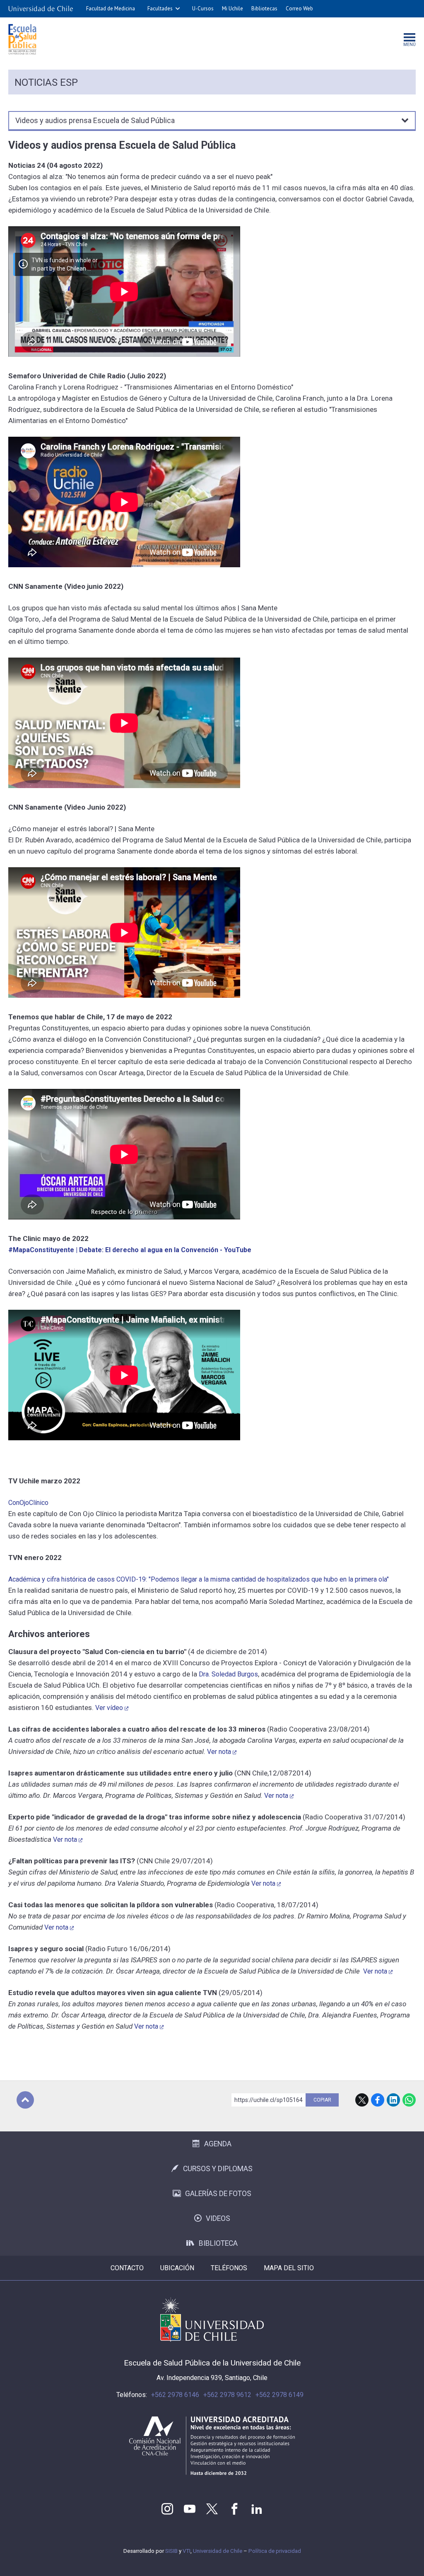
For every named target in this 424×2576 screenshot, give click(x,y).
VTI (187, 2551)
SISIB (171, 2551)
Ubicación (177, 2268)
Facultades (160, 8)
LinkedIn (393, 2100)
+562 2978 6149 (279, 2395)
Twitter (212, 2509)
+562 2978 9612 (227, 2395)
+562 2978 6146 (175, 2395)
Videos (218, 2218)
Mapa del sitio (289, 2268)
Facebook (378, 2100)
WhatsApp (409, 2100)
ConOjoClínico (28, 1503)
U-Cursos (203, 8)
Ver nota (219, 1752)
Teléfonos (229, 2268)
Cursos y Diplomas (218, 2169)
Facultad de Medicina (111, 8)
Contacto (127, 2268)
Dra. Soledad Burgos (228, 1674)
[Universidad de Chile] (41, 9)
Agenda (218, 2144)
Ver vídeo (109, 1708)
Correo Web (299, 8)
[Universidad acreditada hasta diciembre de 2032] (212, 2446)
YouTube (190, 2509)
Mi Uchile (232, 8)
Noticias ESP (46, 82)
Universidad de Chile (218, 2551)
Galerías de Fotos (218, 2194)
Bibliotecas (264, 8)
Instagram (167, 2509)
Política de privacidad (275, 2551)
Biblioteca (218, 2243)
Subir (25, 2100)
